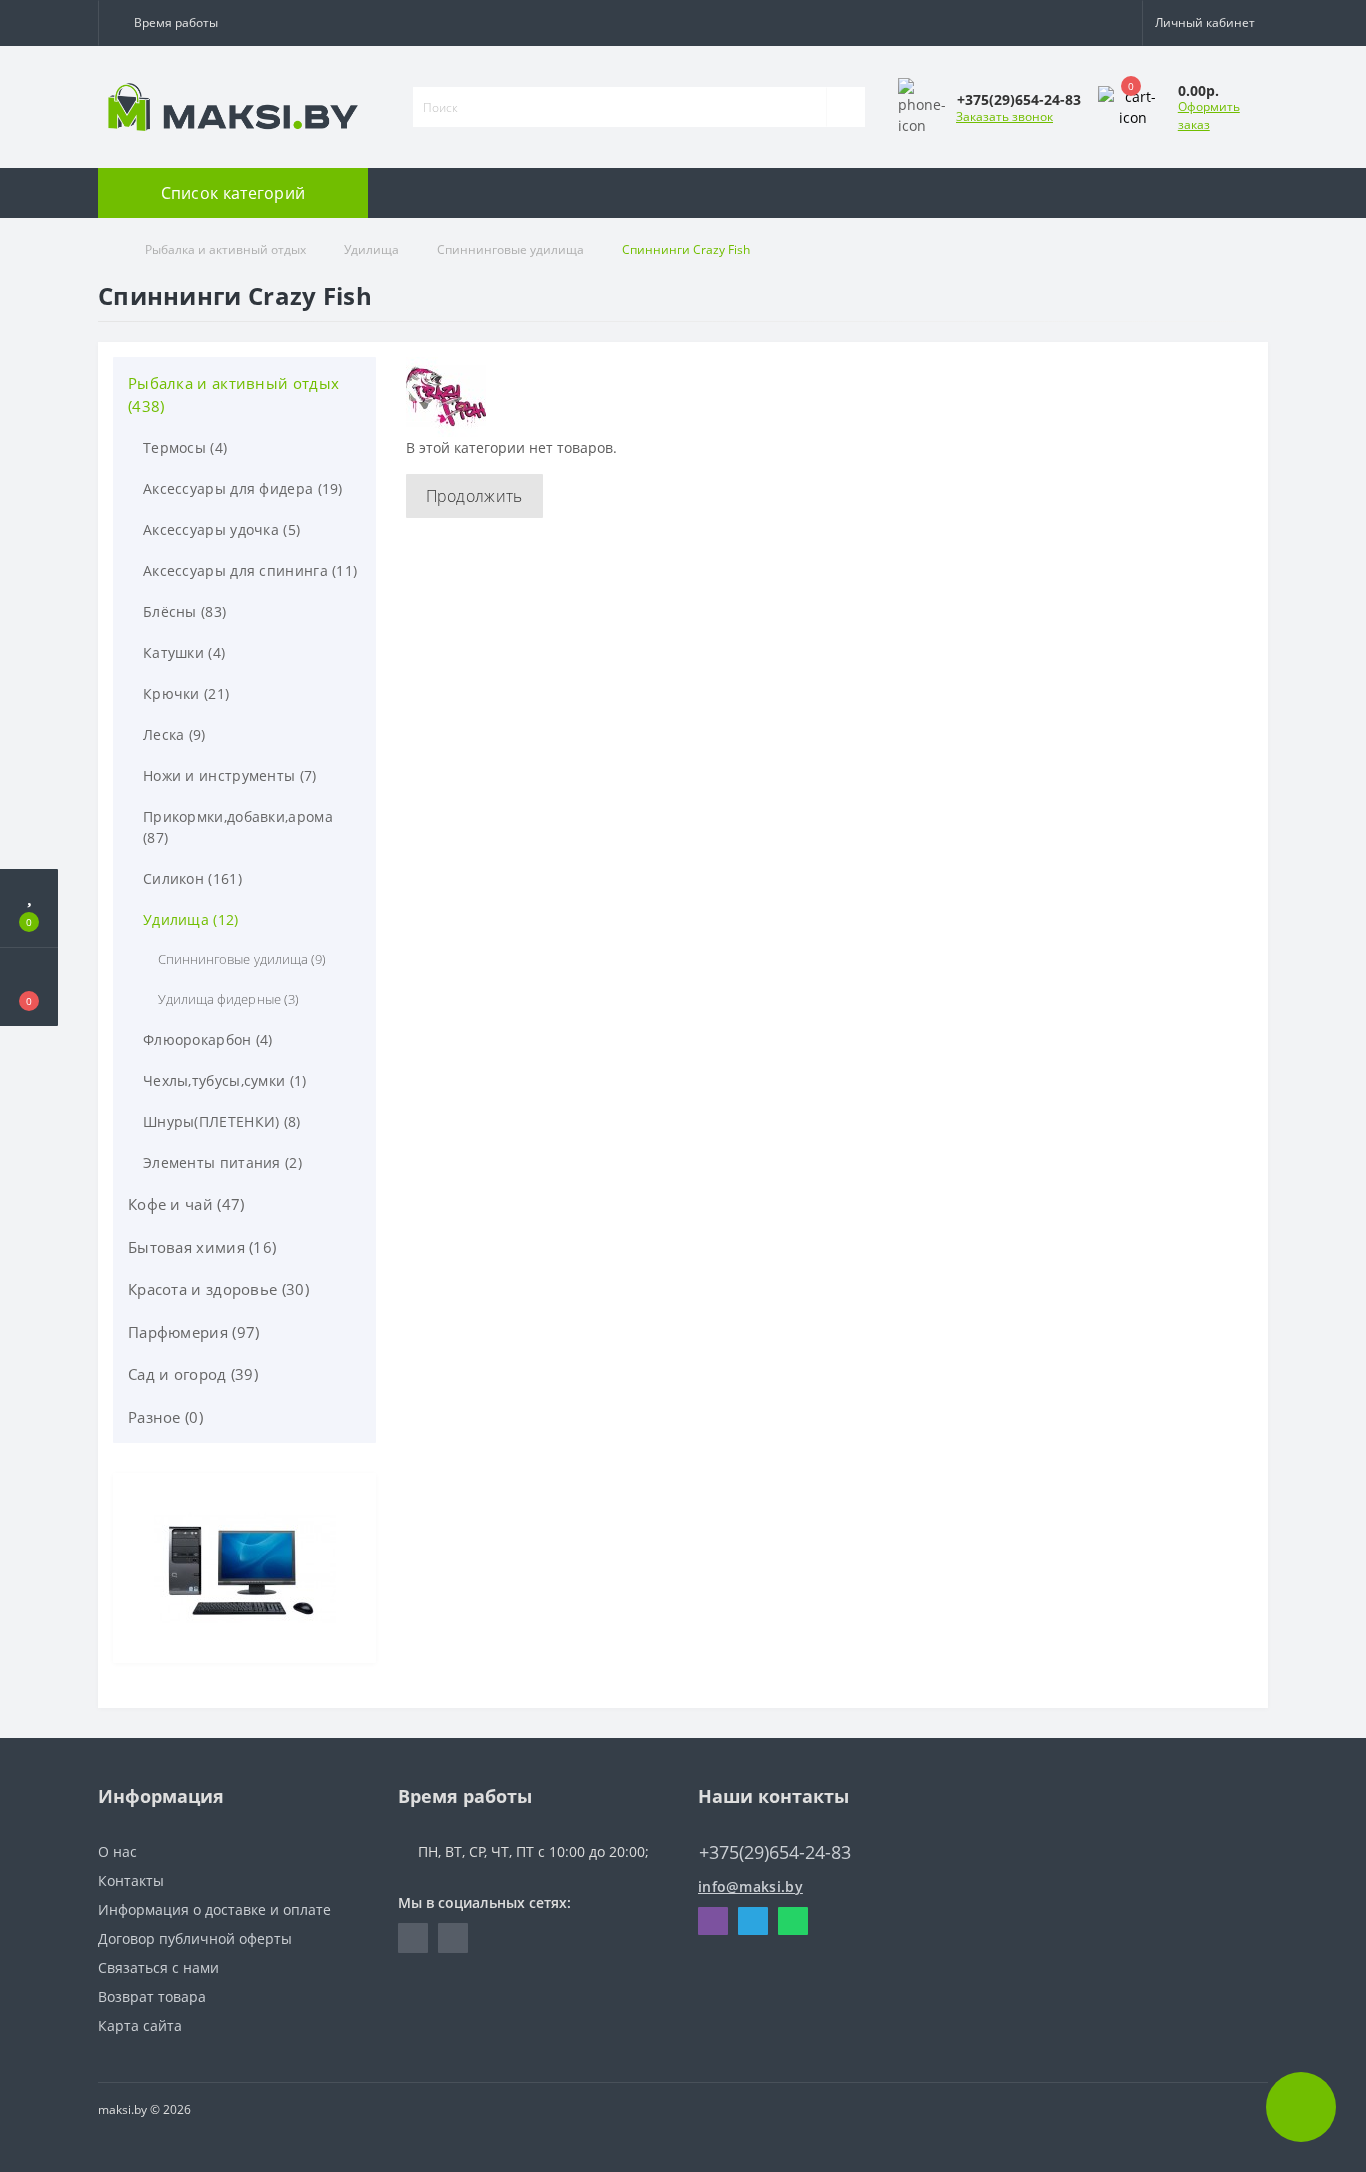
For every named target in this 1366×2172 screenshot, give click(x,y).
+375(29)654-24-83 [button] (775, 1852)
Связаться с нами (158, 1967)
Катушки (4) (184, 652)
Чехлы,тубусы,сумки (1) (225, 1080)
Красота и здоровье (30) (218, 1289)
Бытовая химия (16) (202, 1247)
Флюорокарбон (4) (208, 1039)
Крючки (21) (186, 693)
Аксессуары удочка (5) (221, 529)
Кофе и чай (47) (186, 1204)
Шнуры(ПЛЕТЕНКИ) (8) (222, 1121)
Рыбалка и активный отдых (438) (233, 394)
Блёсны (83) (184, 611)
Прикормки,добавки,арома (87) (238, 827)
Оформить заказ (1209, 115)
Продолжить (474, 496)
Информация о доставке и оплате (214, 1909)
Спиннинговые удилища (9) (242, 959)
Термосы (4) (185, 447)
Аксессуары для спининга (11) (250, 570)
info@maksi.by (750, 1886)
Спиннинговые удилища (510, 249)
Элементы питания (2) (222, 1162)
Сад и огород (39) (193, 1374)
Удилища (371, 249)
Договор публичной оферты (195, 1938)
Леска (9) (174, 734)
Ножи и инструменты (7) (230, 775)
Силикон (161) (192, 878)
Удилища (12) (191, 919)
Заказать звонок (1004, 116)
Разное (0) (165, 1417)
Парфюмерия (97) (194, 1332)
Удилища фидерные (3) (228, 999)
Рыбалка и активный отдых (225, 249)
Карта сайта (140, 2025)
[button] (171, 23)
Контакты (131, 1880)
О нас (117, 1851)
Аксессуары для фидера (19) (243, 488)
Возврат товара (152, 1996)
